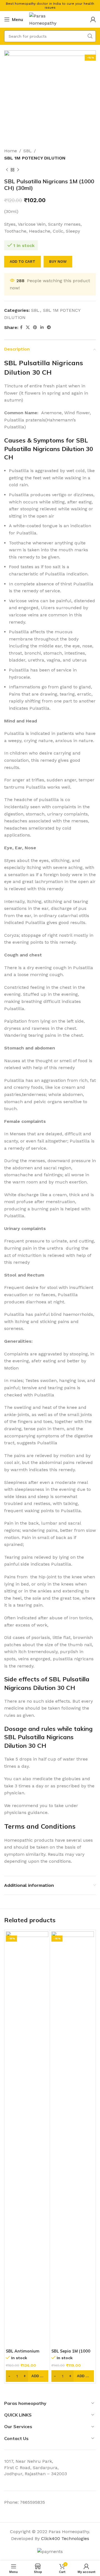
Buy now (58, 262)
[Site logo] (50, 19)
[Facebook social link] (21, 327)
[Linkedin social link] (42, 327)
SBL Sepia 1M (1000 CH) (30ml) (71, 2354)
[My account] (93, 19)
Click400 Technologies (65, 2538)
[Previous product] (7, 170)
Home (11, 151)
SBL (27, 151)
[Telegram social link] (49, 327)
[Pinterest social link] (35, 327)
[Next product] (18, 170)
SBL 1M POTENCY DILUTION (35, 158)
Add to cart (22, 262)
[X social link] (28, 327)
